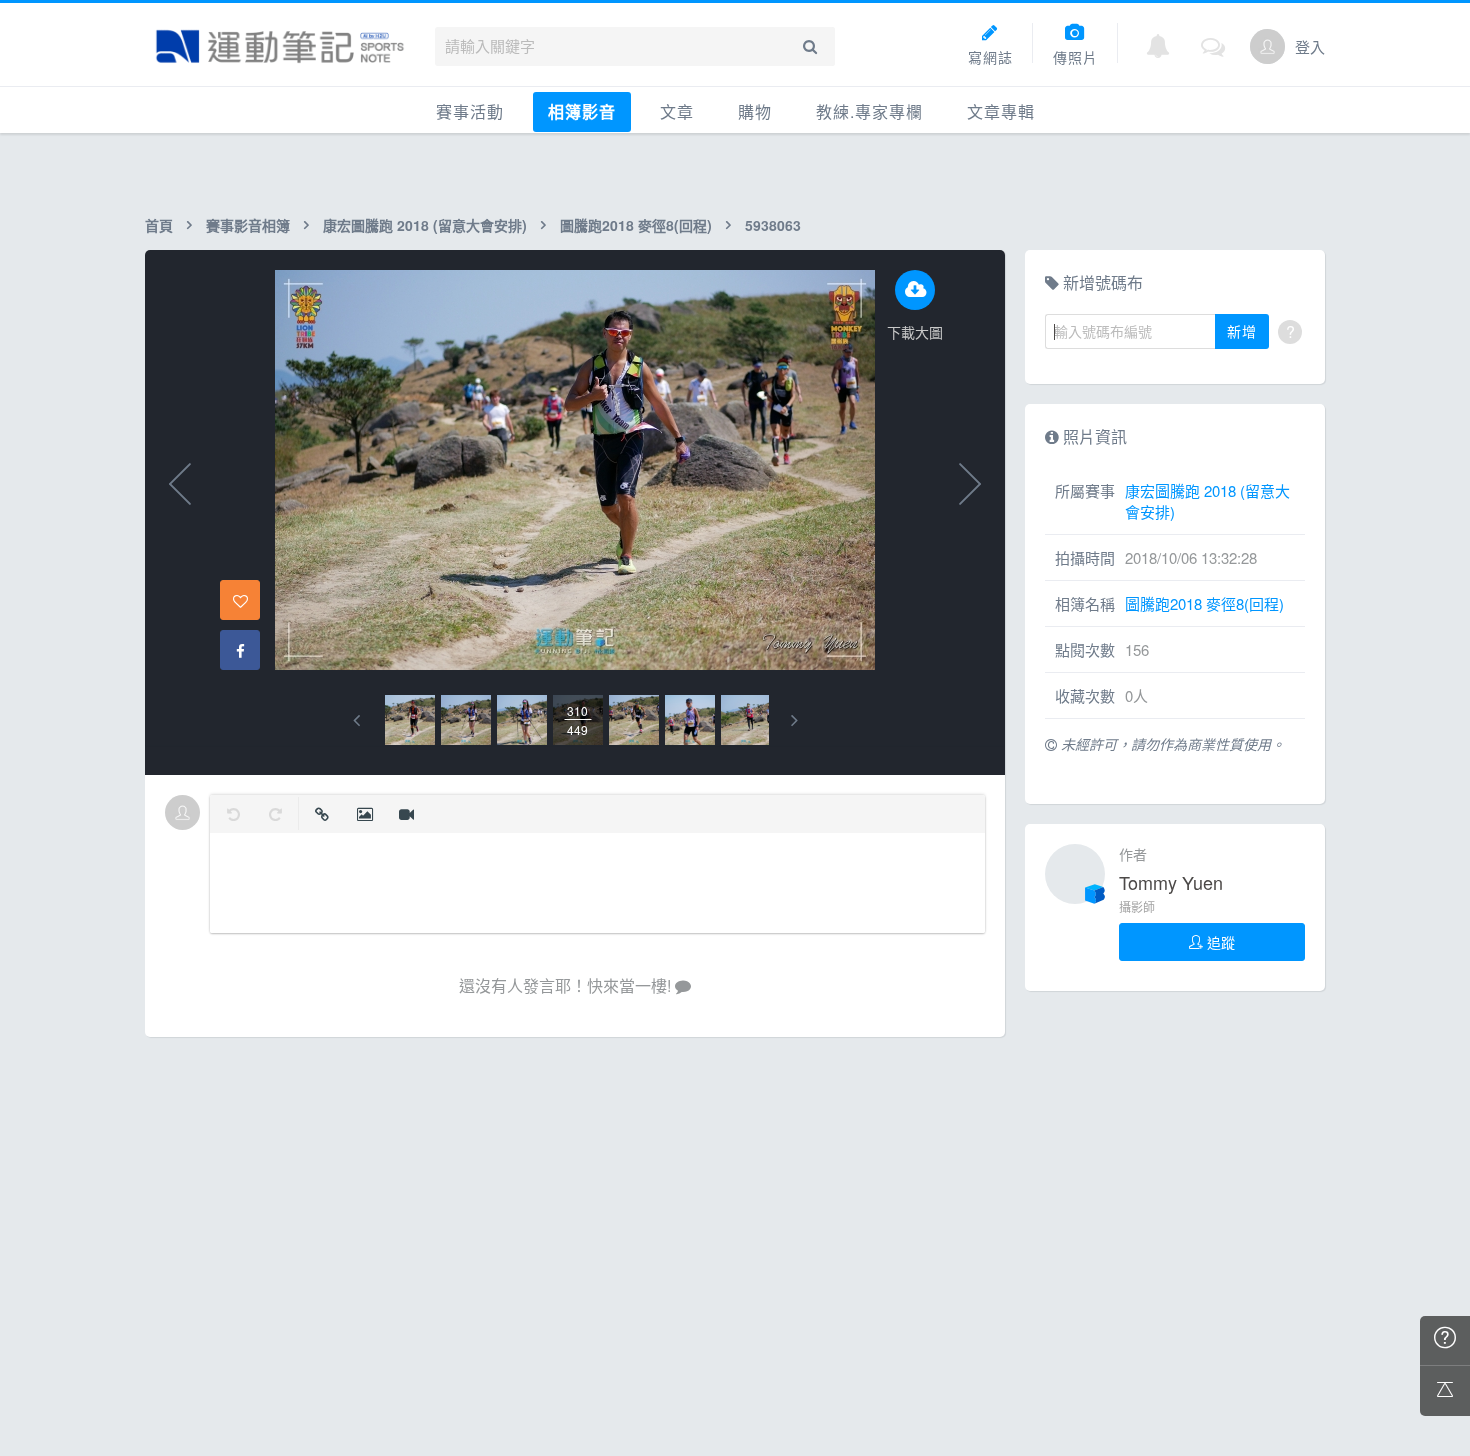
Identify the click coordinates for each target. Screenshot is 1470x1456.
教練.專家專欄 (869, 111)
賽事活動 (470, 111)
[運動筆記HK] (280, 46)
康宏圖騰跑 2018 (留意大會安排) (425, 225)
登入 (1310, 46)
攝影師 (1137, 906)
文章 (677, 111)
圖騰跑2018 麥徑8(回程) (636, 225)
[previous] (356, 720)
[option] (410, 720)
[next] (794, 720)
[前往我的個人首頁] (1267, 46)
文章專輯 (1001, 111)
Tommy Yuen (1171, 882)
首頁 (159, 225)
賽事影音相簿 (248, 225)
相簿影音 (582, 111)
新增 (1242, 331)
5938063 (773, 225)
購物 (755, 111)
